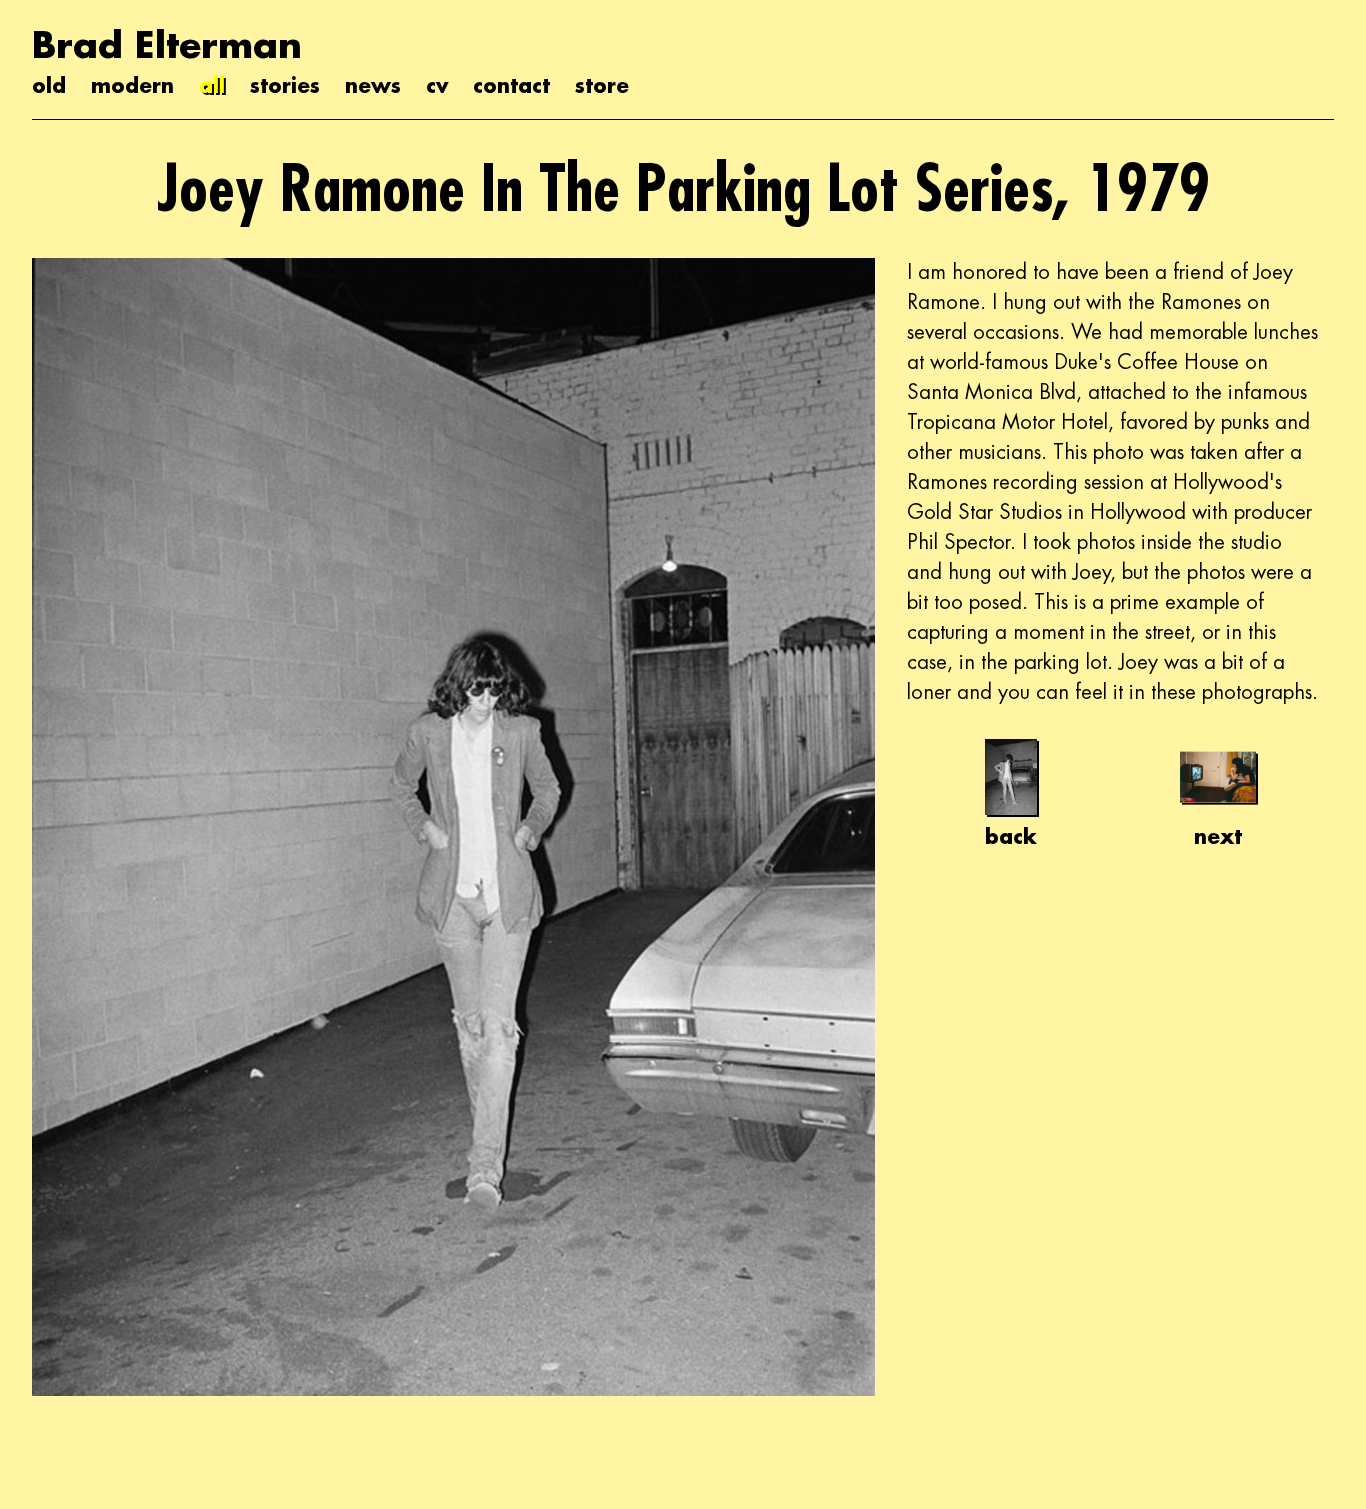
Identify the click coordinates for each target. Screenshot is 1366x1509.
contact (511, 85)
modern (132, 85)
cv (437, 85)
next (1218, 836)
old (49, 85)
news (373, 85)
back (1011, 836)
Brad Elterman (167, 44)
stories (285, 85)
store (602, 85)
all (212, 85)
